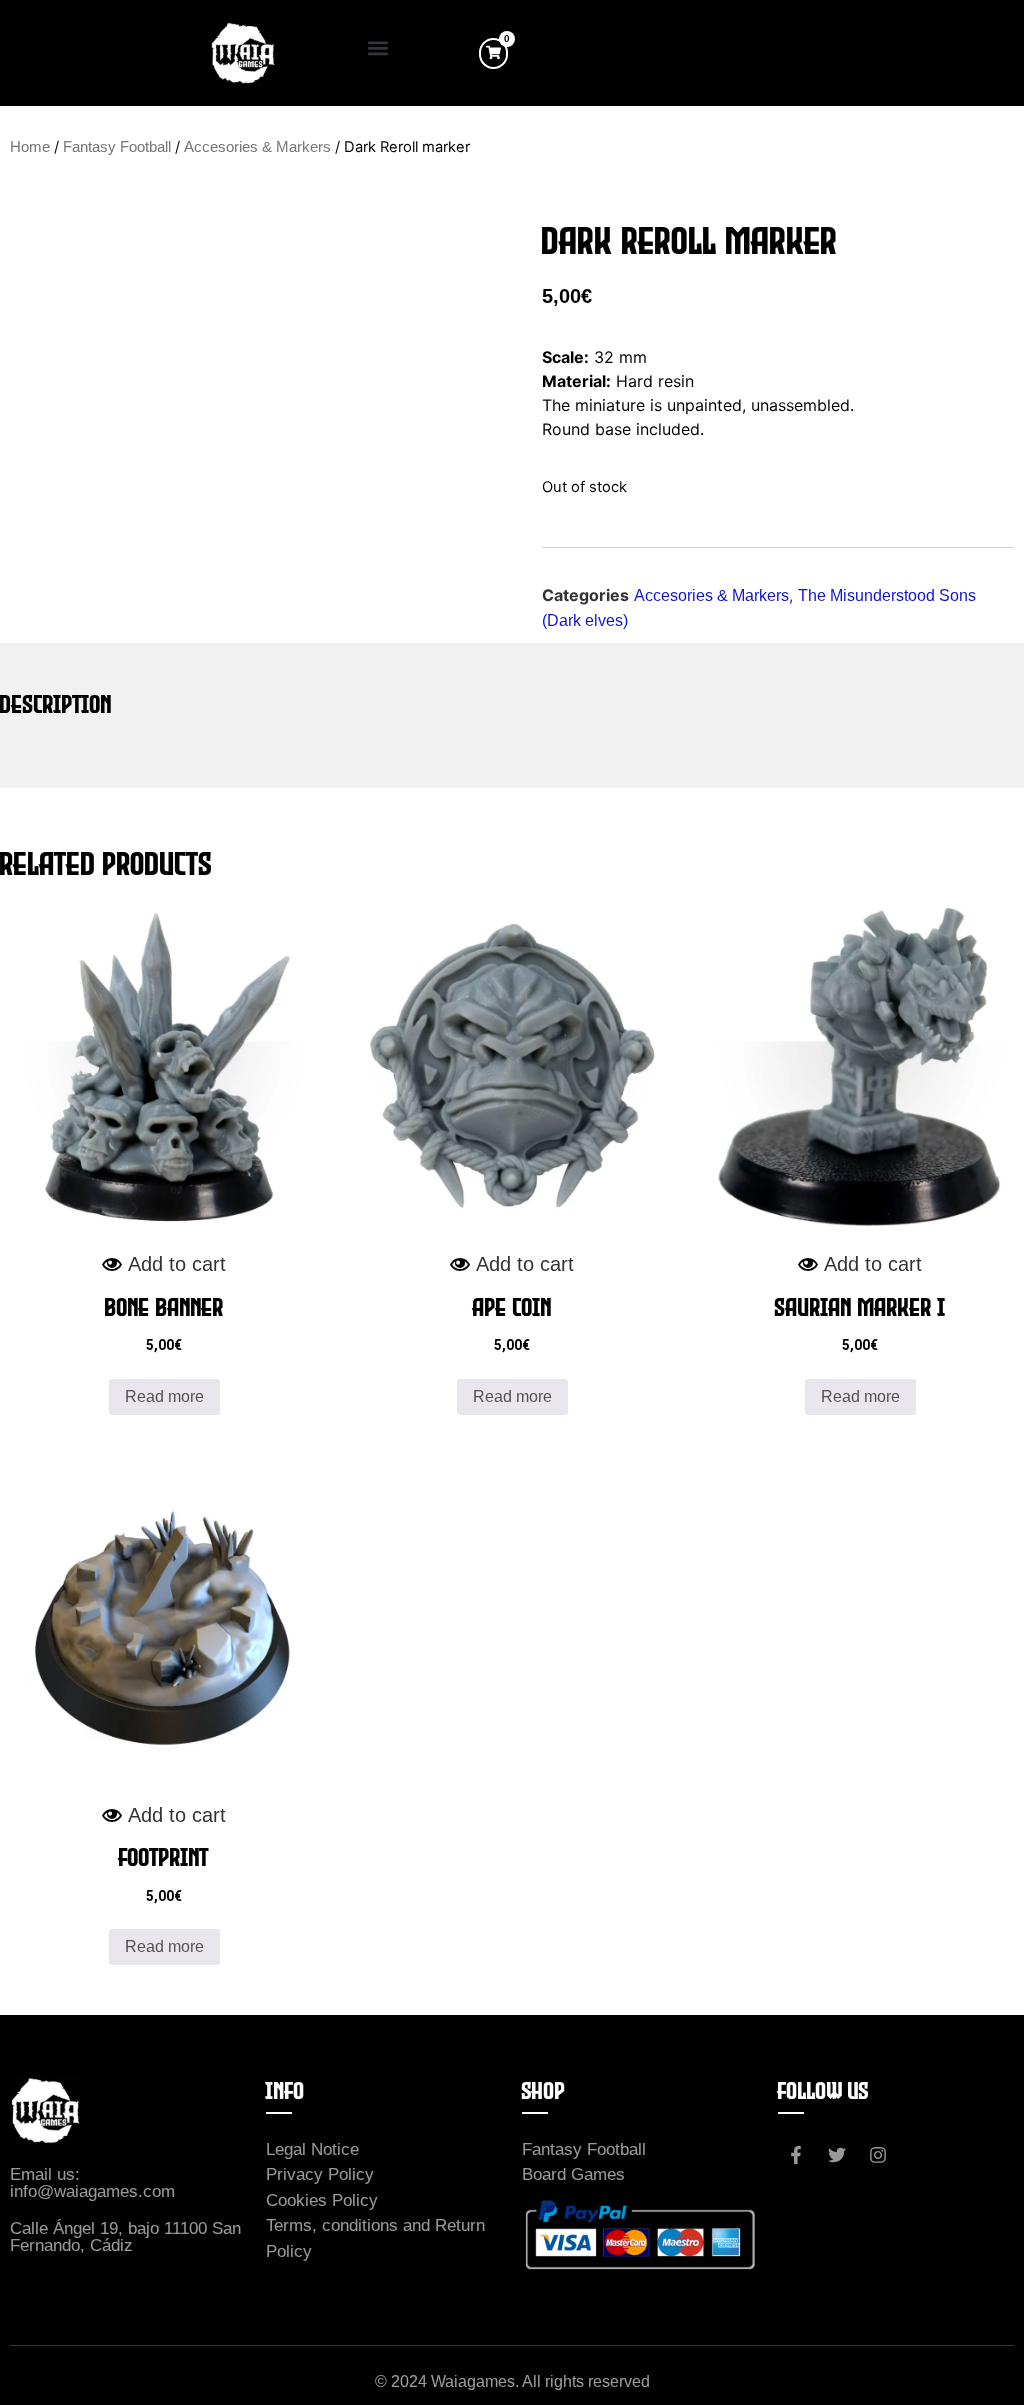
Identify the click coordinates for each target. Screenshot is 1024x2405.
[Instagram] (878, 2155)
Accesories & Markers (257, 147)
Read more (164, 1396)
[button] (377, 48)
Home (30, 147)
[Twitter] (837, 2155)
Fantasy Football (117, 147)
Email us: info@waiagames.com (92, 2183)
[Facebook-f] (796, 2155)
